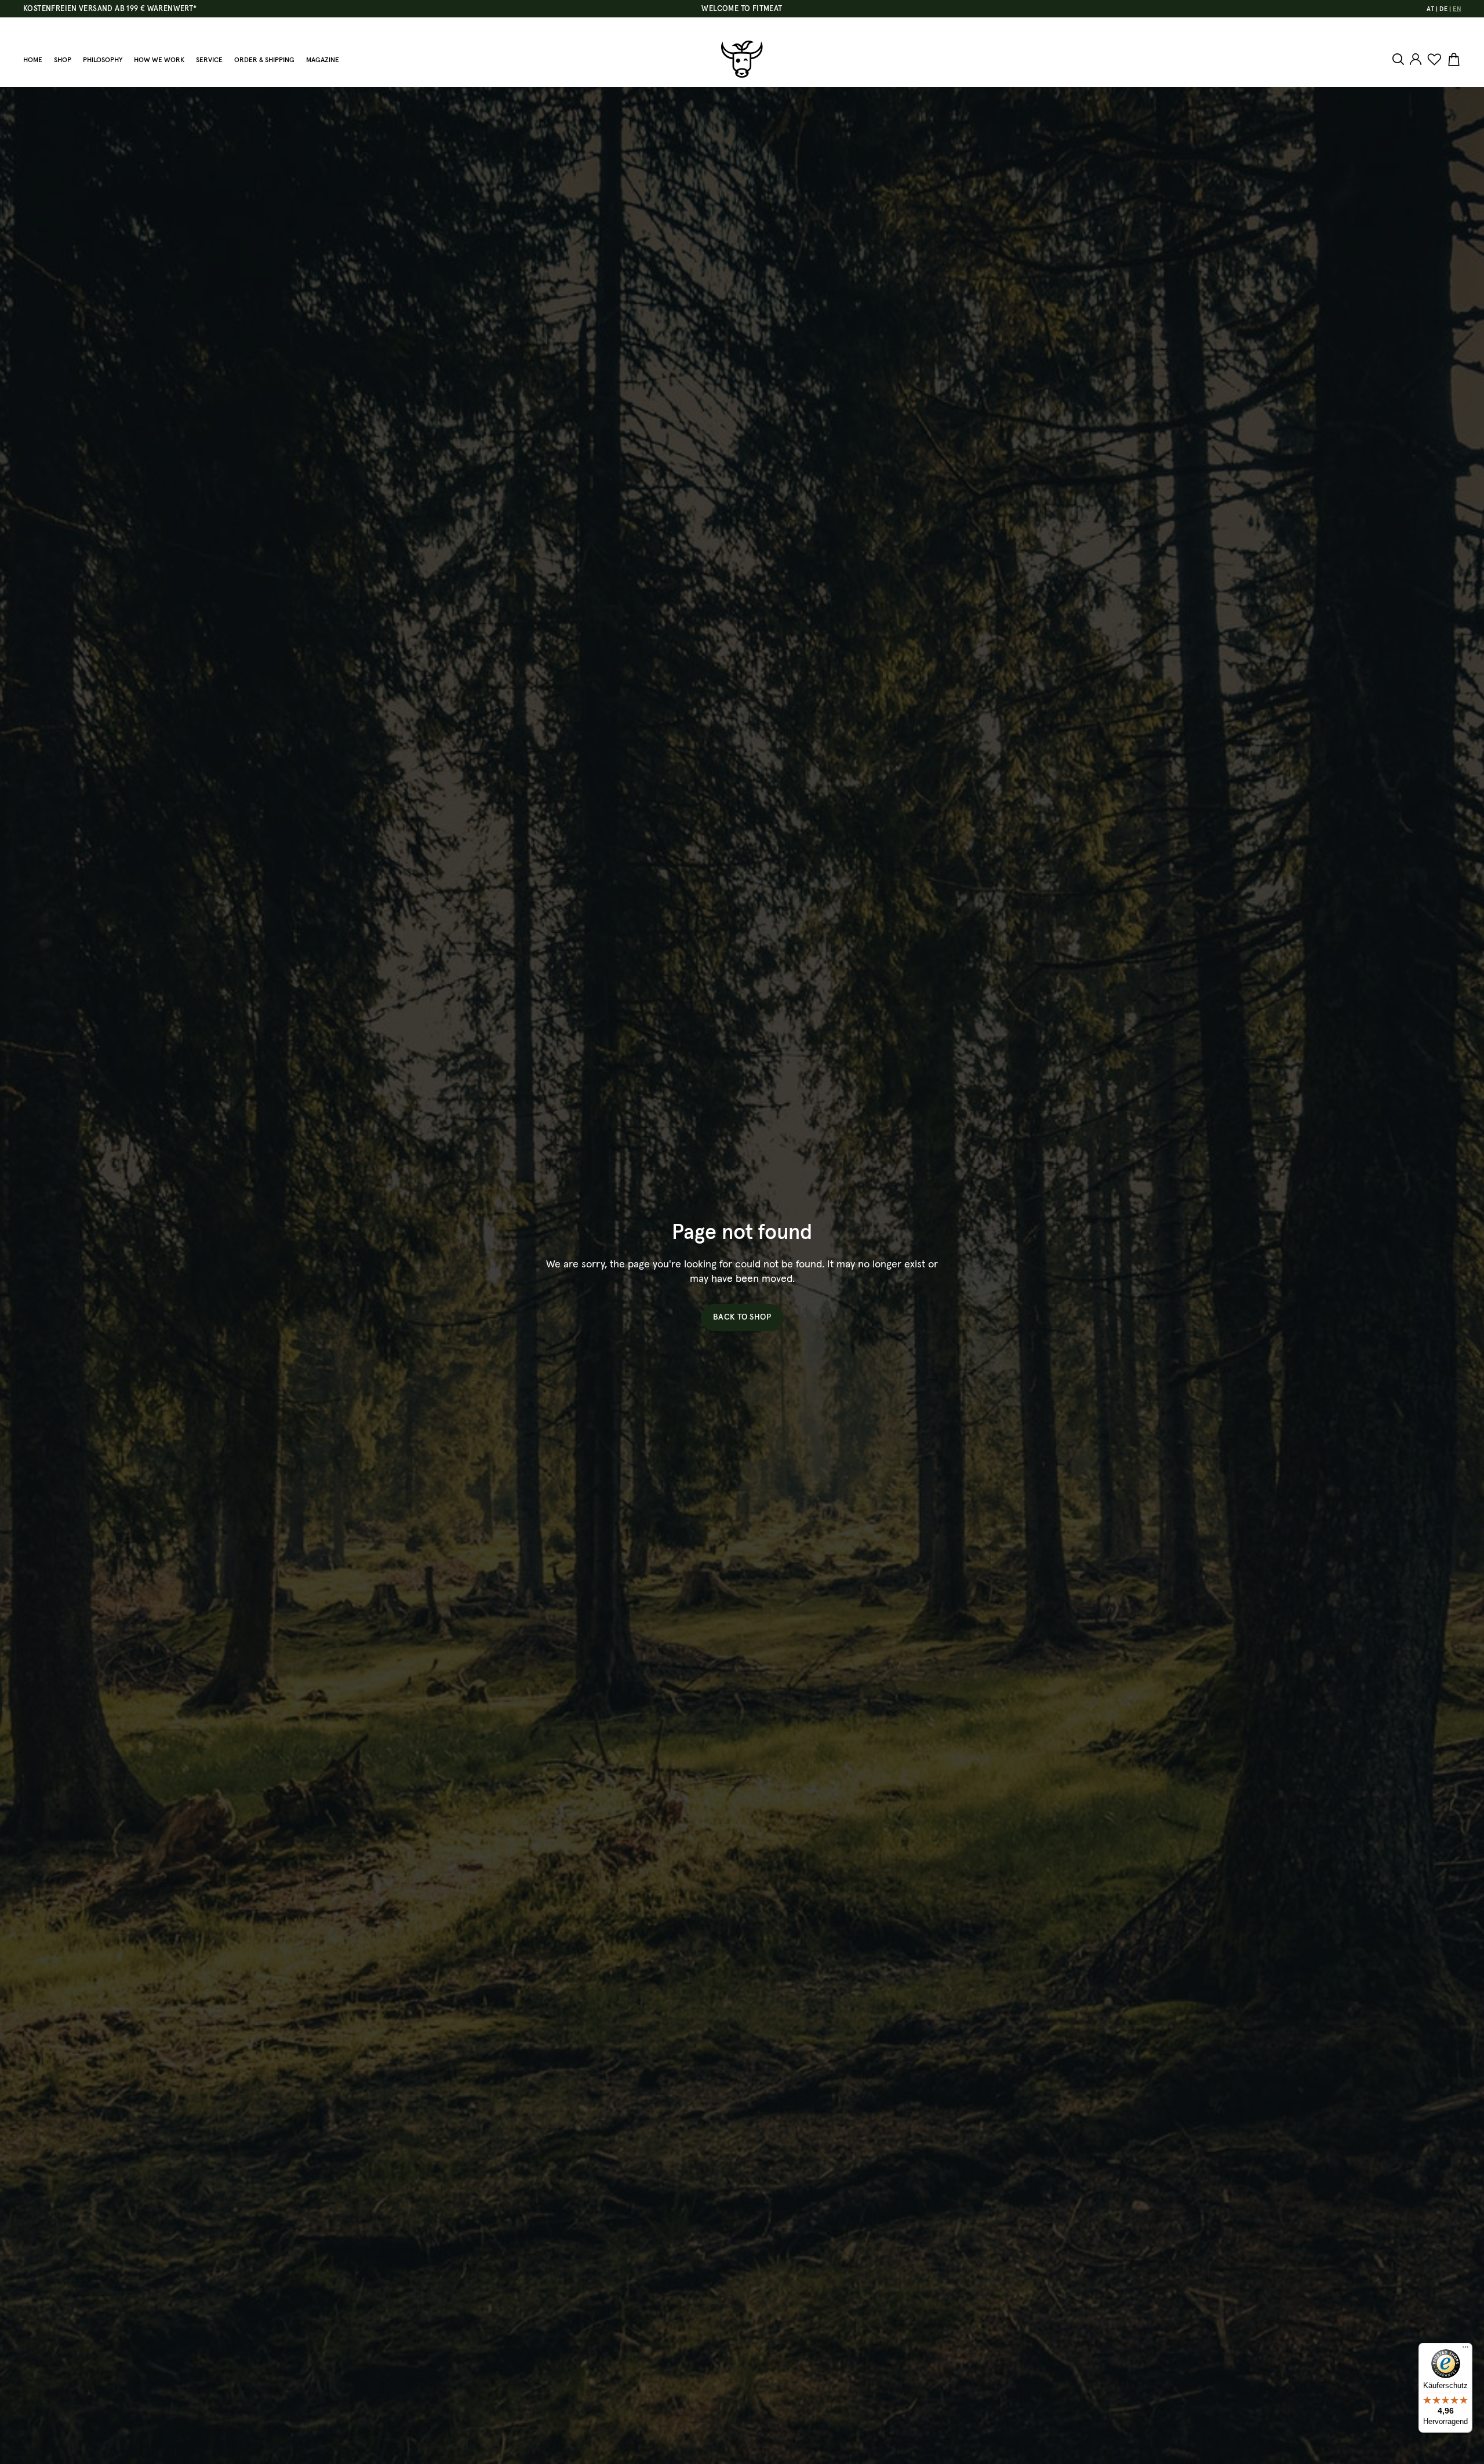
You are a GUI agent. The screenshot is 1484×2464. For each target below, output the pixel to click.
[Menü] (1465, 2350)
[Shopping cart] (1452, 60)
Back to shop (742, 1317)
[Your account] (1416, 59)
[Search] (1400, 59)
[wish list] (1434, 60)
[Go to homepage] (742, 59)
